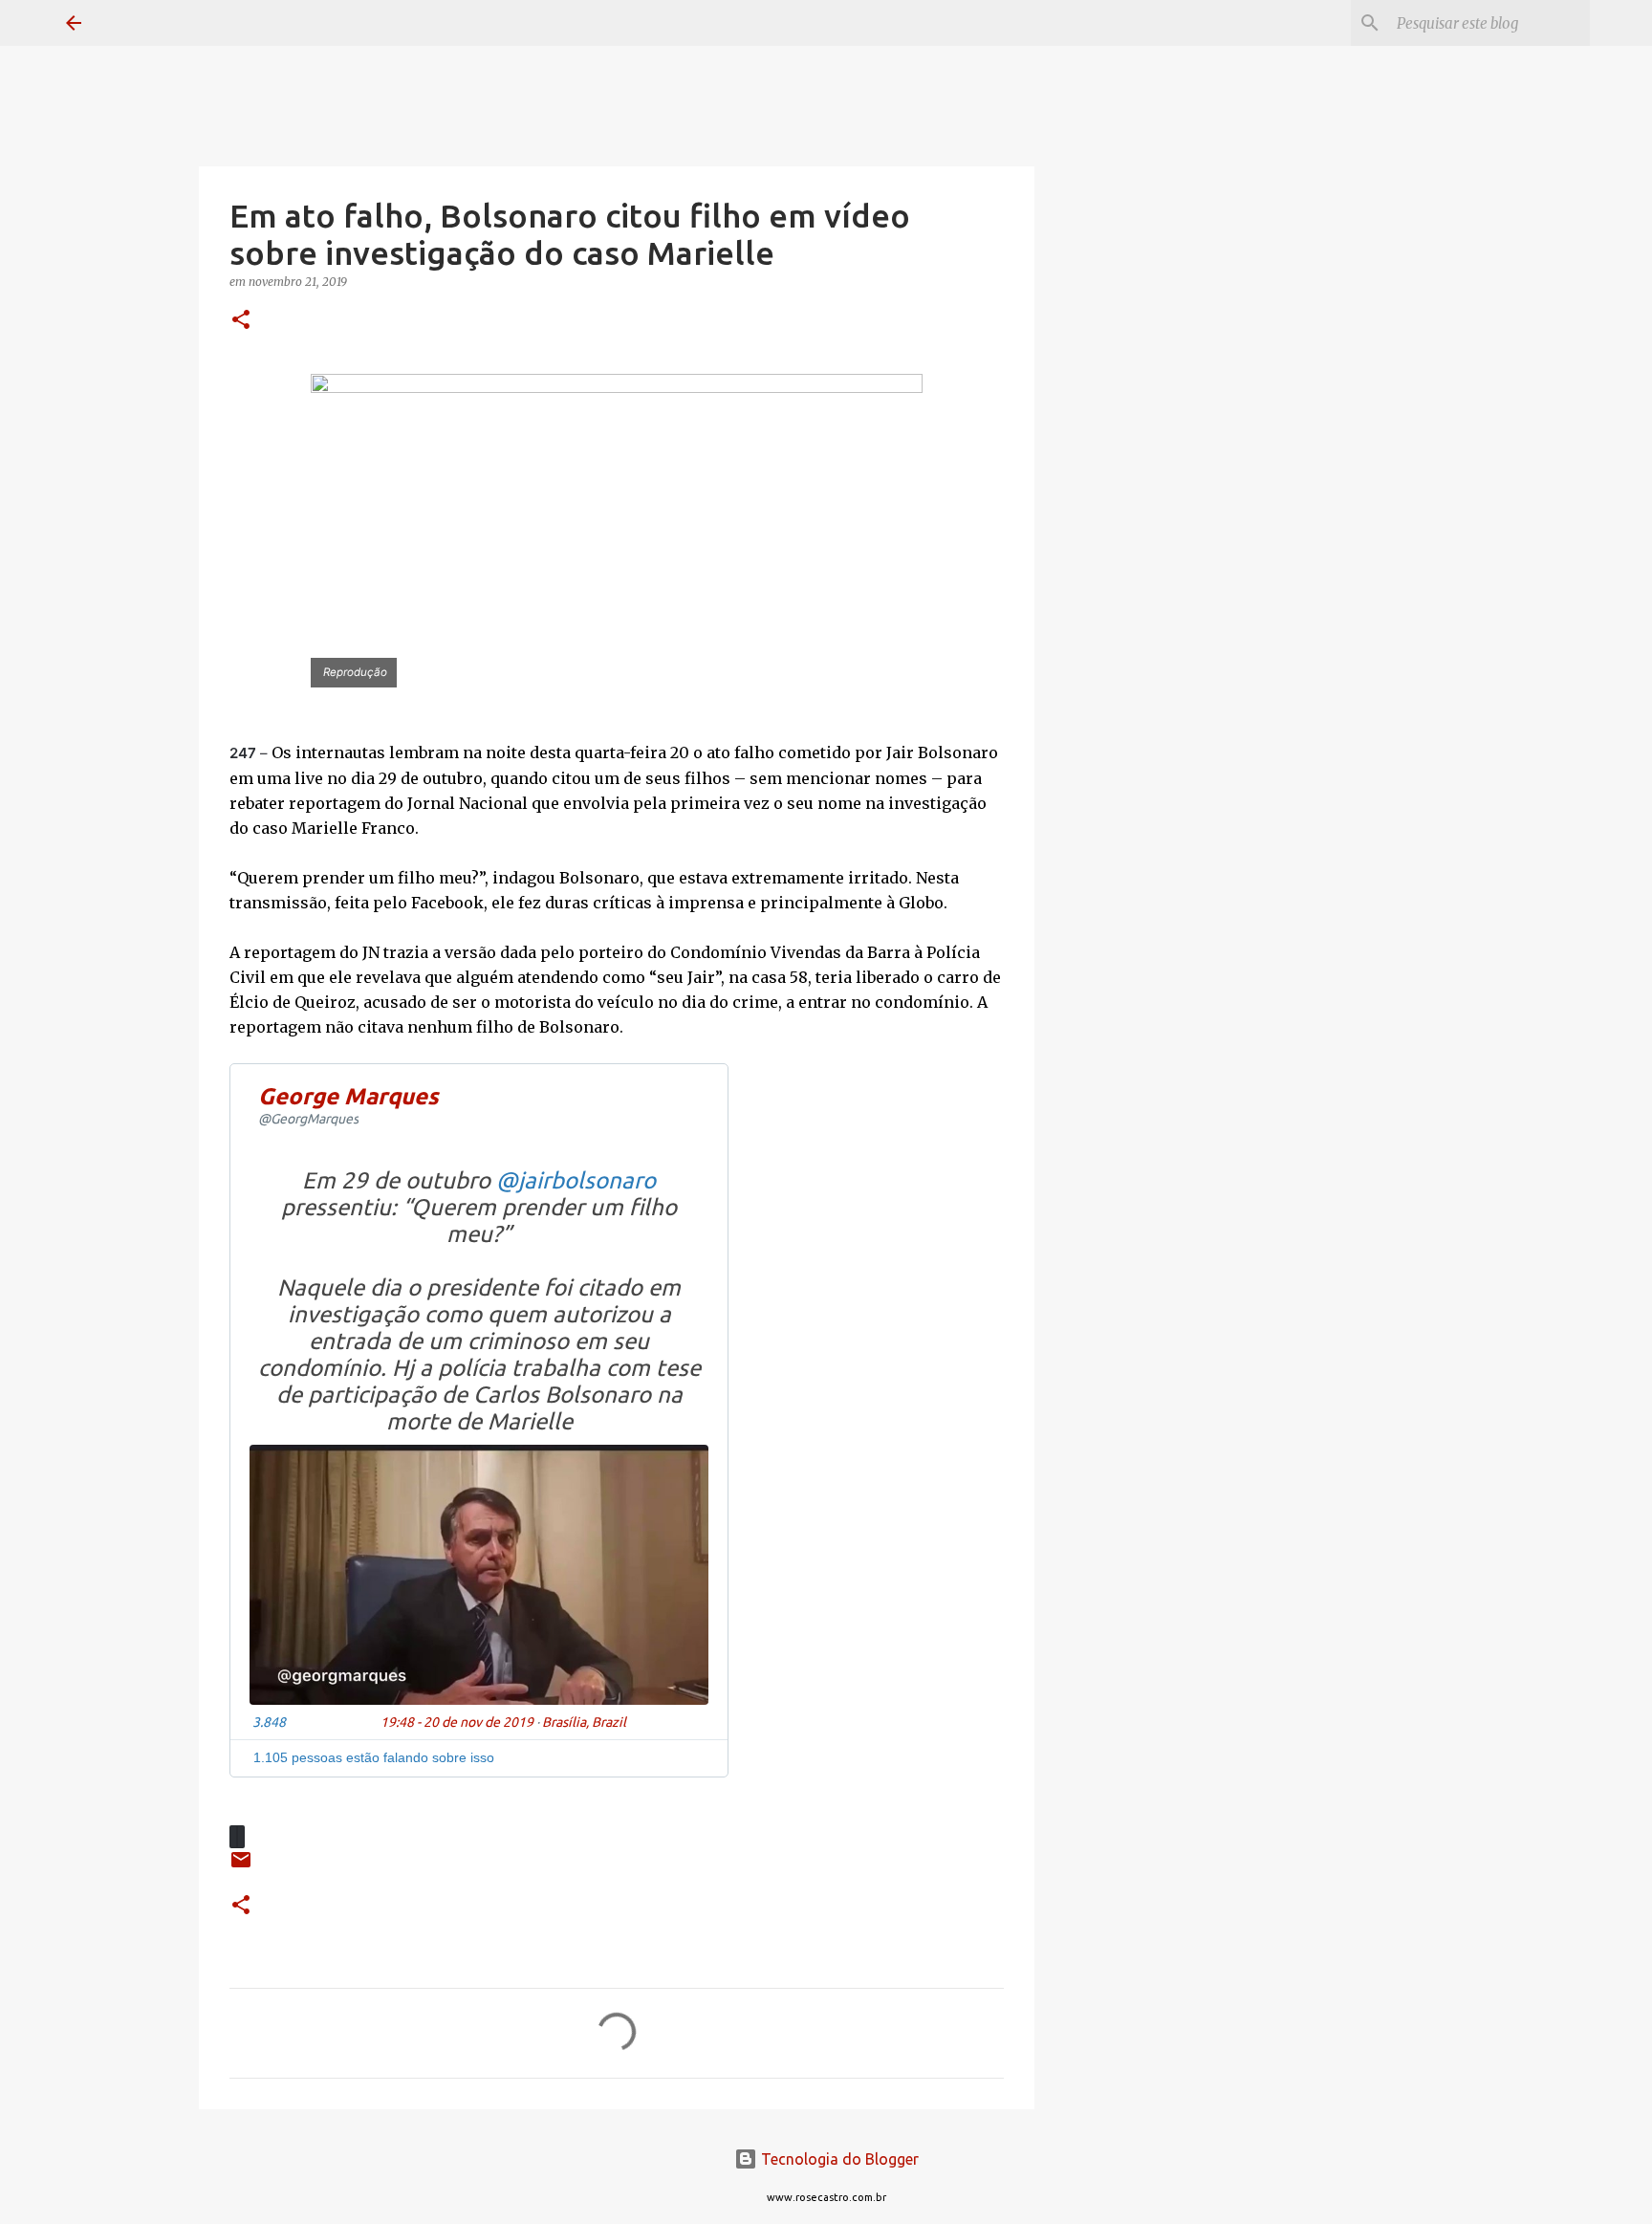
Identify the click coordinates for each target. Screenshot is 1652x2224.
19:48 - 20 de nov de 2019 (457, 1722)
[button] (241, 321)
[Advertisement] (1132, 826)
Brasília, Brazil (584, 1722)
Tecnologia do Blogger (838, 2159)
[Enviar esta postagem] (241, 1867)
